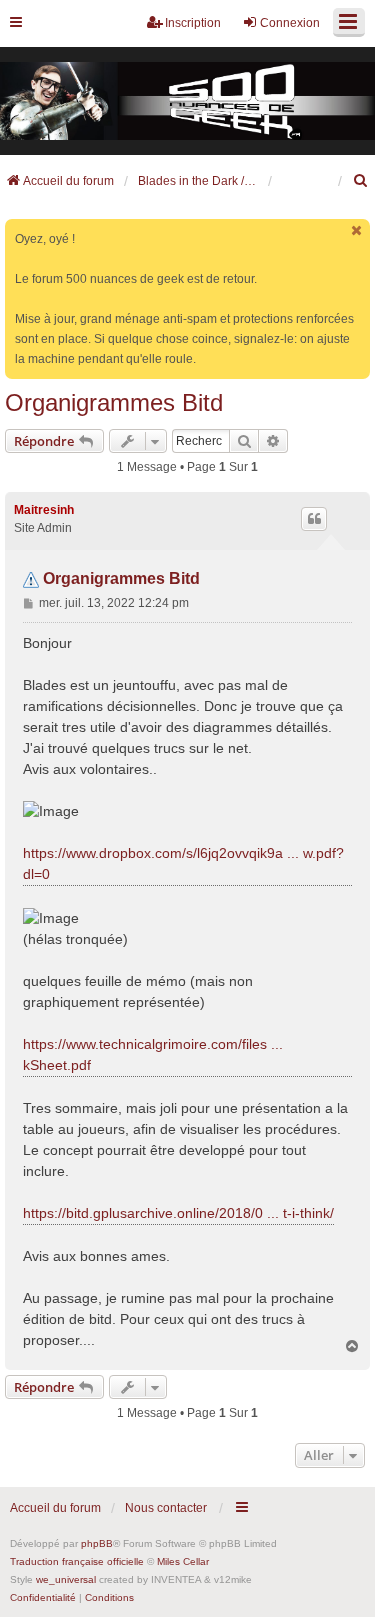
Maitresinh (44, 510)
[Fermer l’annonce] (357, 230)
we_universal (66, 1579)
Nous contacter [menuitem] (166, 1508)
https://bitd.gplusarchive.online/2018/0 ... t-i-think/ (178, 1213)
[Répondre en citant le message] (314, 519)
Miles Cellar (183, 1561)
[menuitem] (361, 181)
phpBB (97, 1543)
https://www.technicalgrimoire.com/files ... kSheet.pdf (153, 1054)
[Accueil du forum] (187, 101)
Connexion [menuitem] (290, 23)
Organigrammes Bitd (114, 402)
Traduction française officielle (77, 1561)
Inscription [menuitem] (193, 23)
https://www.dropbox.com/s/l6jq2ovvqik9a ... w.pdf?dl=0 (183, 863)
